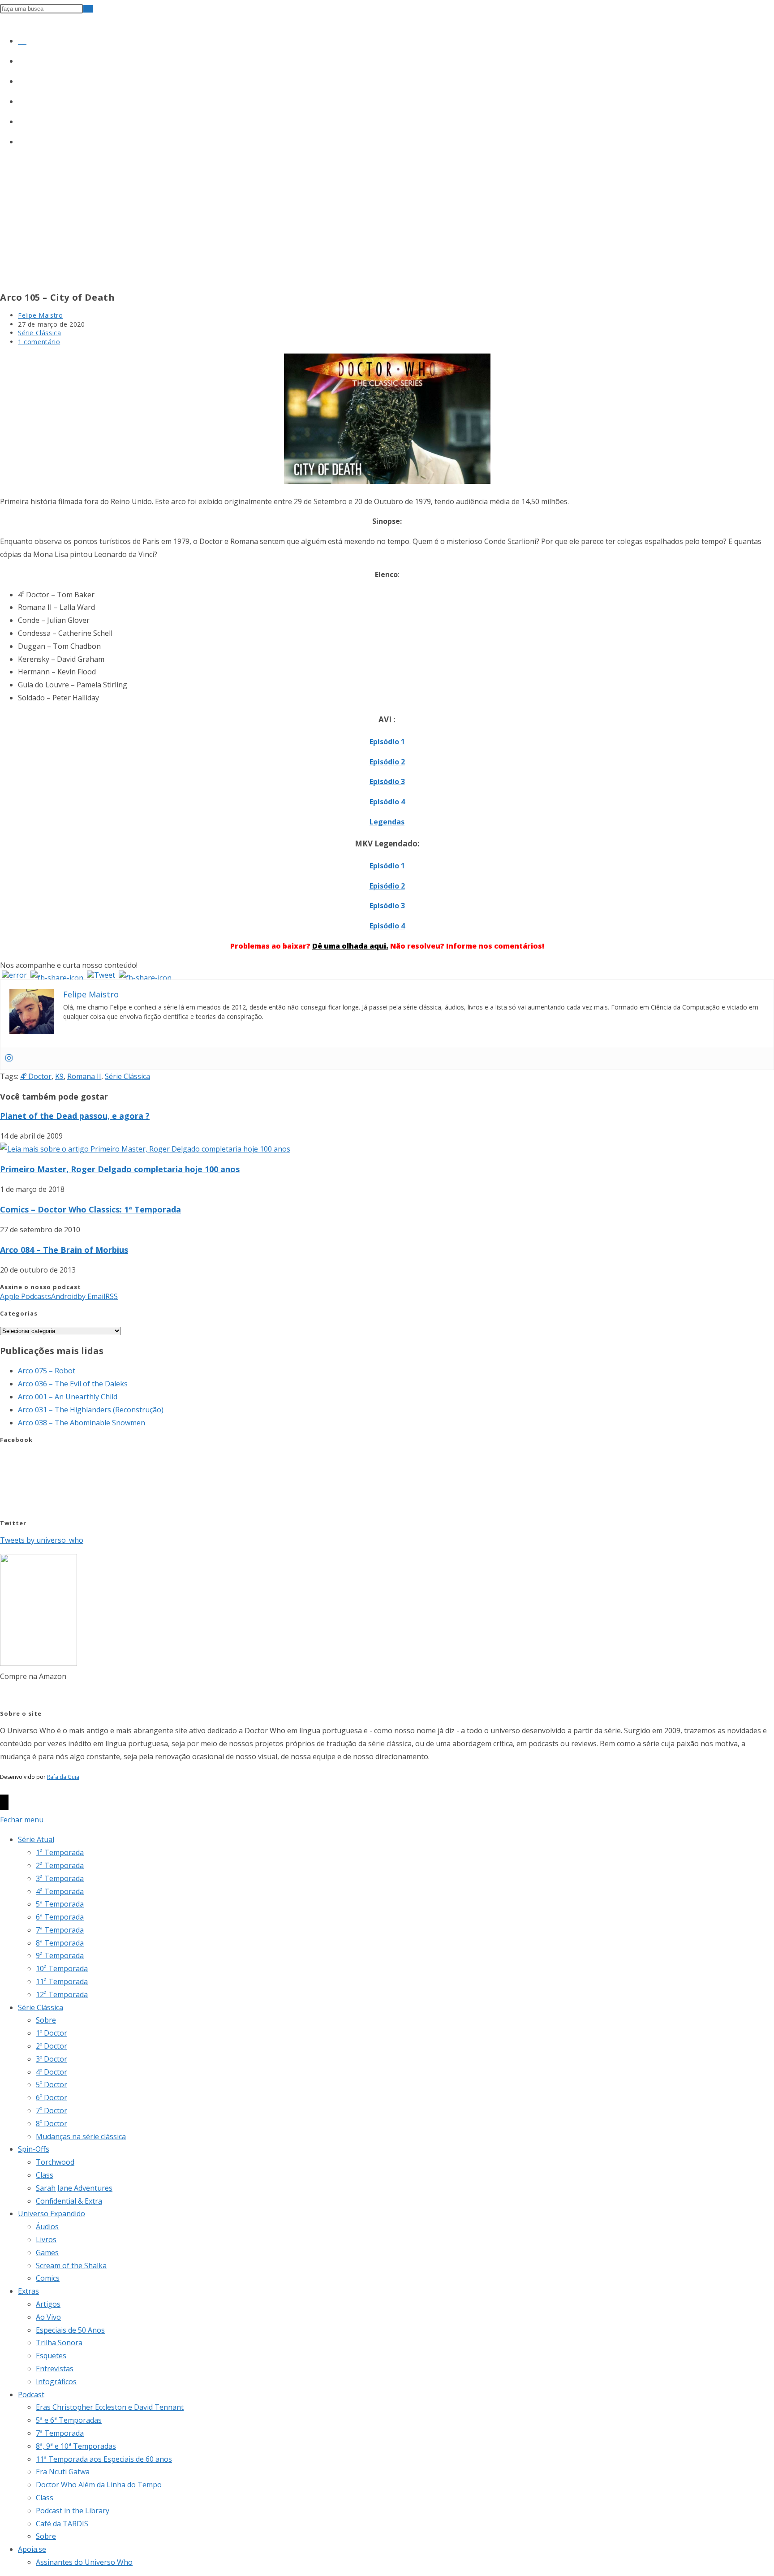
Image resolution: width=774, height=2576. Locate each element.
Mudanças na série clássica (81, 2136)
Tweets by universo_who (42, 1540)
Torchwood (55, 2162)
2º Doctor (52, 2046)
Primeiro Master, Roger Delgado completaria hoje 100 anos (120, 1169)
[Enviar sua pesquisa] (88, 9)
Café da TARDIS (62, 2524)
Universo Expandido (52, 2214)
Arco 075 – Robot (47, 1371)
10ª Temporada (62, 1968)
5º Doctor (52, 2084)
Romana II (84, 1076)
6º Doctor (52, 2097)
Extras (28, 2291)
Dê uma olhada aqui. (350, 946)
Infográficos (56, 2382)
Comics (48, 2278)
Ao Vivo (48, 2317)
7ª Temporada (60, 1930)
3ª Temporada (60, 1878)
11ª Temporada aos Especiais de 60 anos (104, 2459)
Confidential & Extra (69, 2201)
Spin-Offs (34, 2149)
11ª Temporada (62, 1981)
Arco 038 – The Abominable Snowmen (82, 1423)
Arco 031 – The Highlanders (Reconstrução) (91, 1410)
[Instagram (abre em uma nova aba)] (22, 79)
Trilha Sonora (59, 2343)
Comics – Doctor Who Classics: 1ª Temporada (90, 1209)
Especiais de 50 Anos (70, 2330)
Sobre (46, 2020)
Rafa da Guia (63, 1777)
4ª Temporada (60, 1891)
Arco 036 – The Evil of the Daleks (73, 1384)
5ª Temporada (60, 1904)
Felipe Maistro (40, 315)
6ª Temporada (60, 1917)
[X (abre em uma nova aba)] (22, 39)
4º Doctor (36, 1076)
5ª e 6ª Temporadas (69, 2420)
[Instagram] (9, 1058)
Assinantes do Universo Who (84, 2562)
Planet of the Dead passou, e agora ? (75, 1116)
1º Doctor (52, 2033)
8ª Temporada (60, 1943)
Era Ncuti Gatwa (63, 2472)
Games (47, 2252)
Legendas (387, 822)
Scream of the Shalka (71, 2265)
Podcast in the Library (73, 2511)
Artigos (48, 2304)
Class (45, 2175)
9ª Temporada (60, 1955)
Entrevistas (55, 2369)
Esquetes (51, 2356)
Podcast (31, 2395)
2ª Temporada (60, 1865)
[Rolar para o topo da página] (4, 1802)
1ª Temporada (60, 1852)
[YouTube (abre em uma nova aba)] (22, 120)
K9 (59, 1076)
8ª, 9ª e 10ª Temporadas (76, 2446)
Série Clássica (39, 333)
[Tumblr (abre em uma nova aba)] (22, 99)
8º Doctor (52, 2123)
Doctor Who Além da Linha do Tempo (99, 2485)
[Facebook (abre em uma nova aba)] (22, 59)
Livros (46, 2239)
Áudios (47, 2226)
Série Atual (36, 1839)
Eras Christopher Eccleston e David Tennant (110, 2407)
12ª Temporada (62, 1994)
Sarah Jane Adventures (74, 2188)
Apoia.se (32, 2549)
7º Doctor (52, 2110)
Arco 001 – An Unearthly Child (68, 1397)
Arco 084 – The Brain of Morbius (64, 1250)
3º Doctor (52, 2059)
